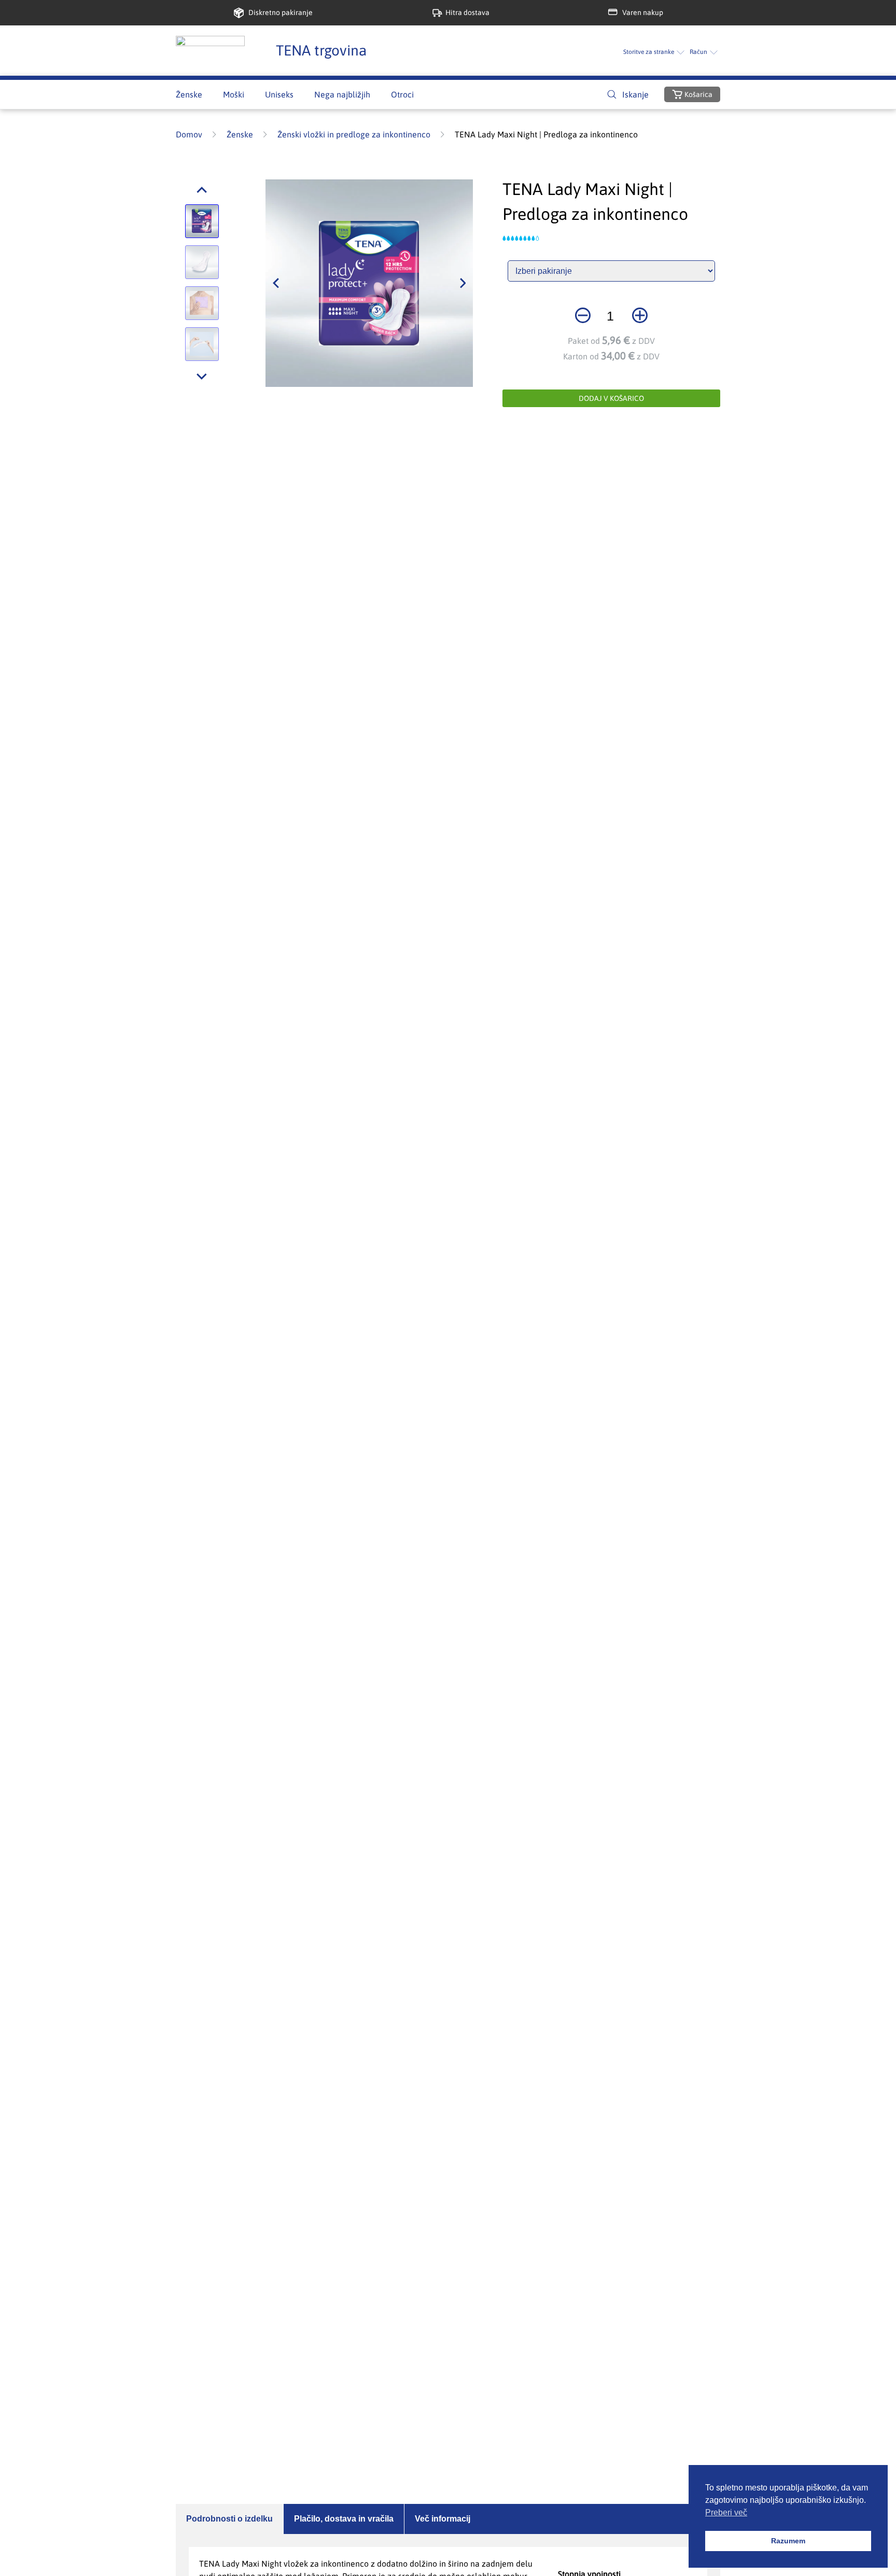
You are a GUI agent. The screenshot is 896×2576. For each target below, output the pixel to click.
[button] (202, 190)
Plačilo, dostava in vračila (344, 2519)
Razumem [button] (788, 2541)
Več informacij (443, 2519)
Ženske (240, 134)
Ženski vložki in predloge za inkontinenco (354, 134)
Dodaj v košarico (611, 398)
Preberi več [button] (726, 2512)
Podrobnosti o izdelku (229, 2519)
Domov (189, 134)
